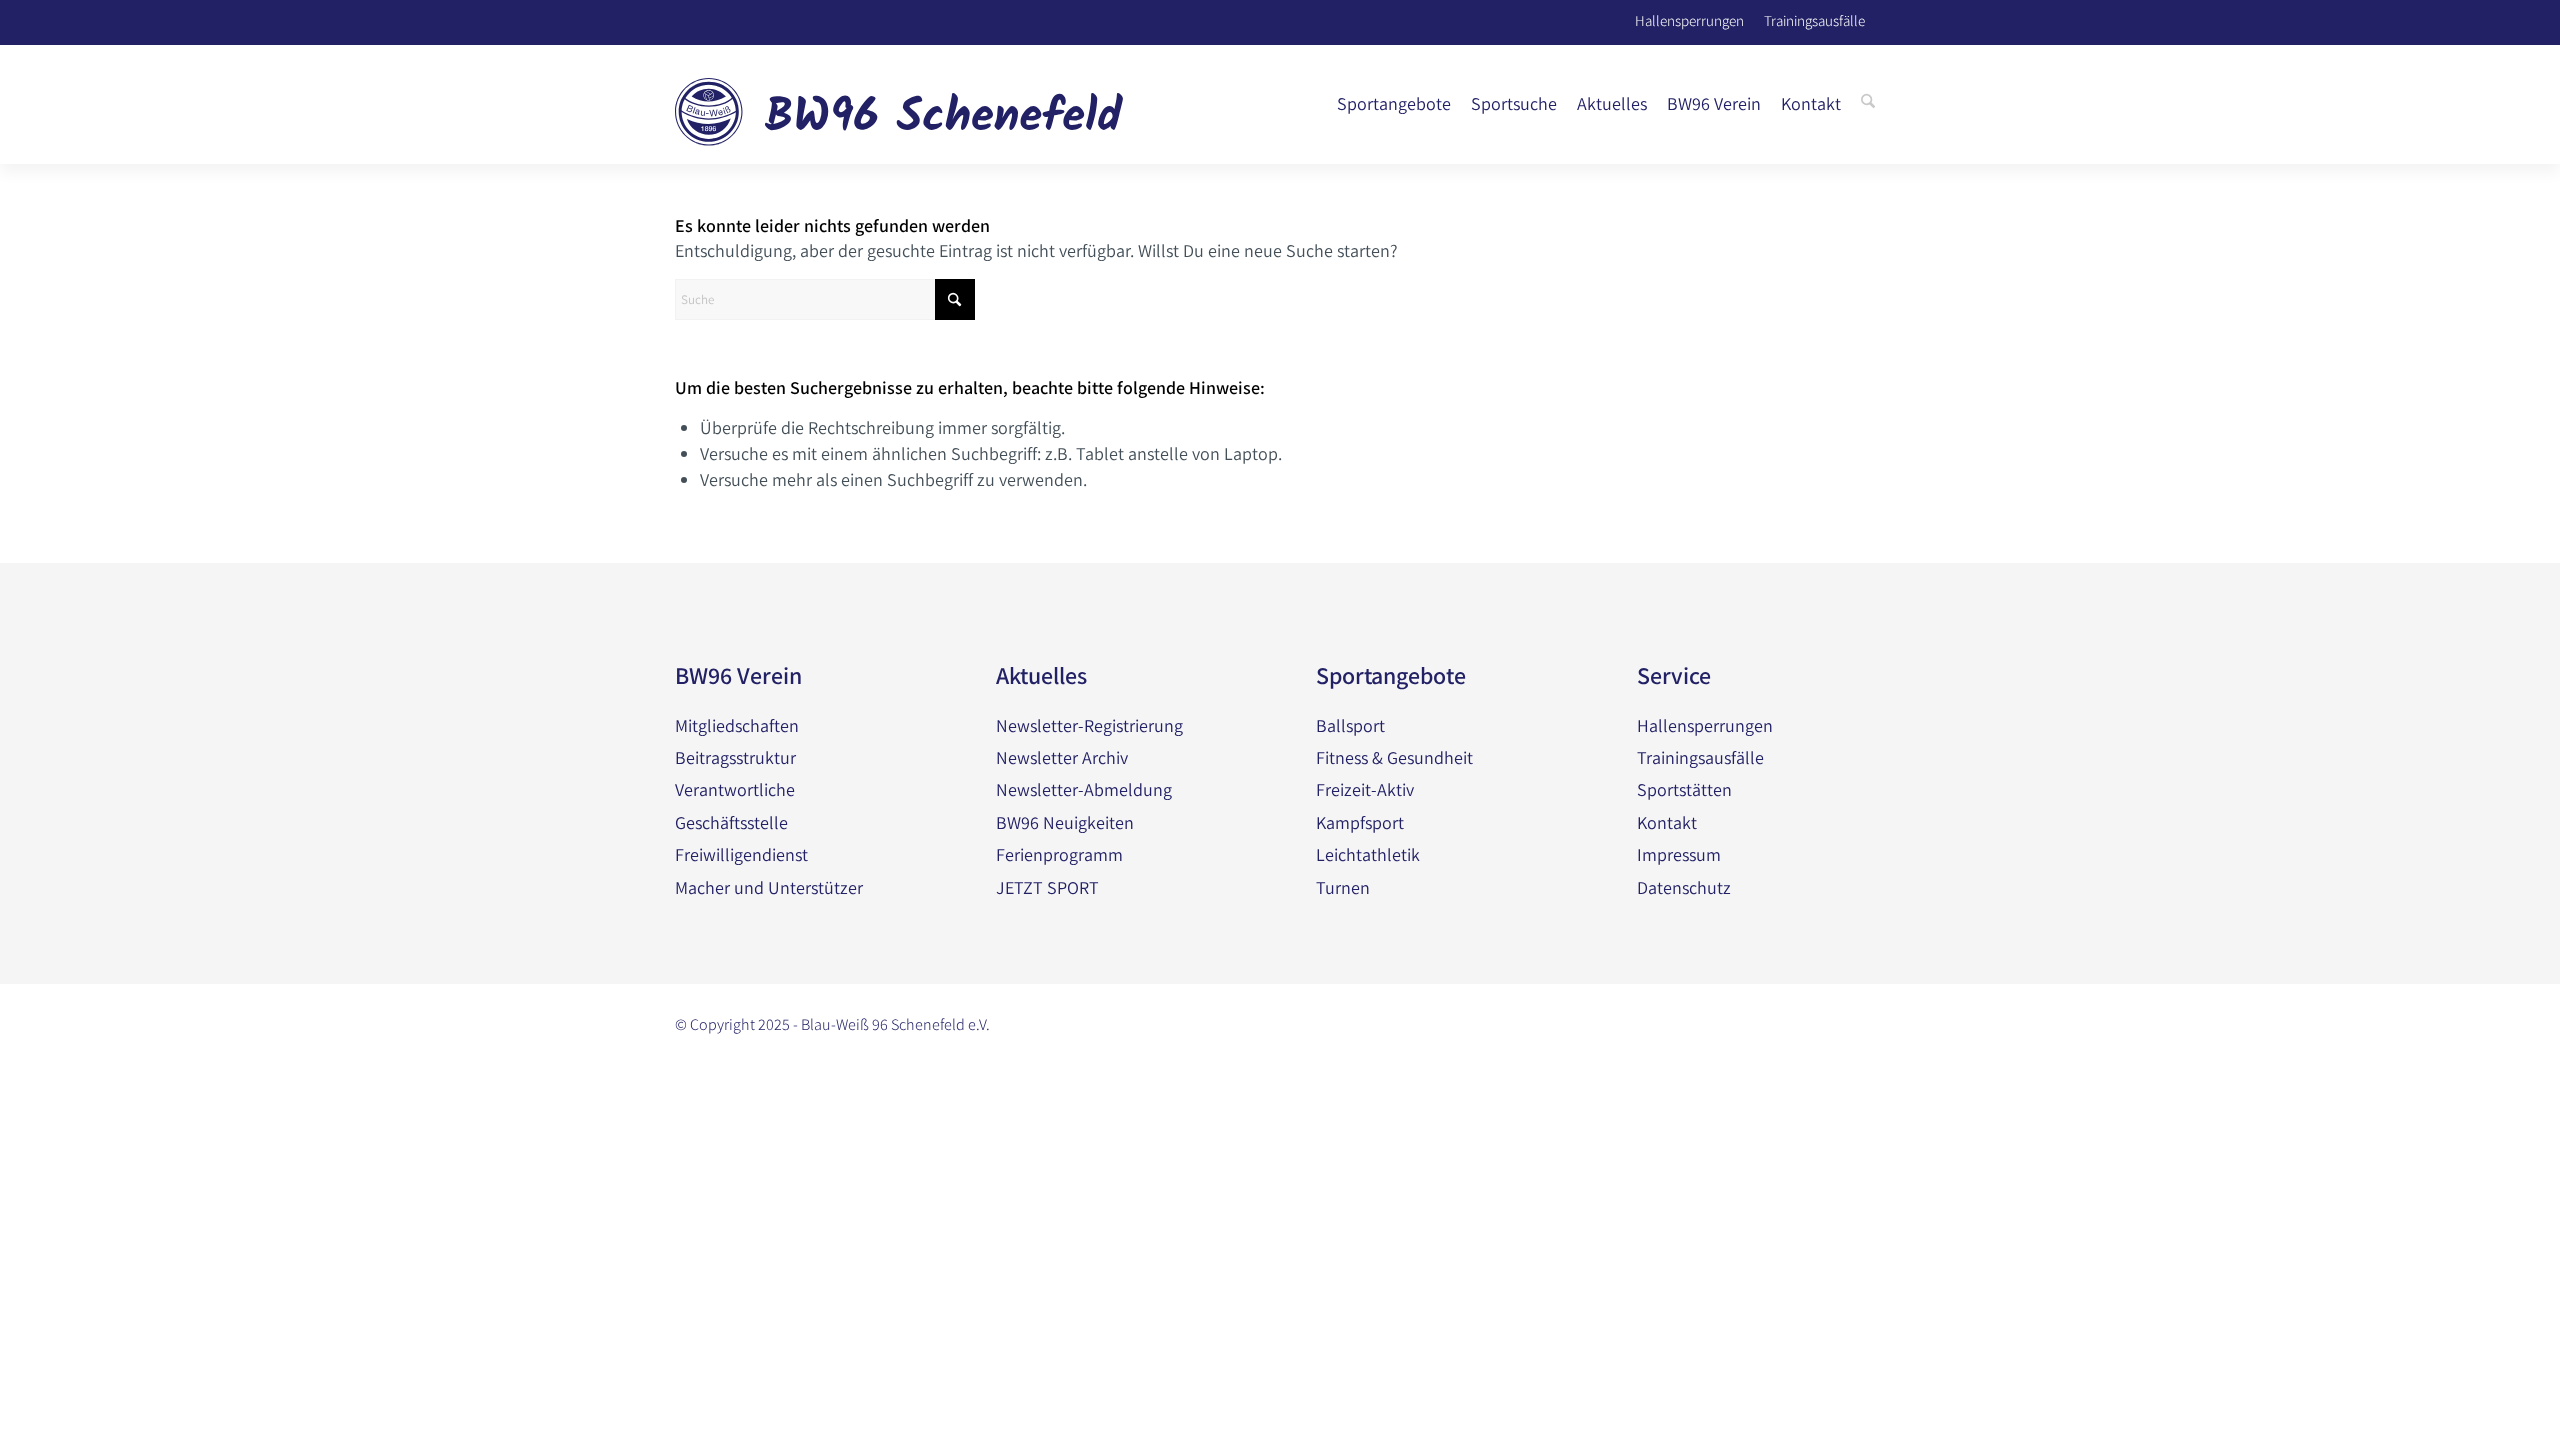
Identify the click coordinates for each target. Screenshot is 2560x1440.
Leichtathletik (1368, 854)
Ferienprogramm (1059, 854)
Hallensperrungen (1689, 18)
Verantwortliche (735, 789)
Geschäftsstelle (731, 822)
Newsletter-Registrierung (1089, 725)
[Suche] (1868, 104)
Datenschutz (1684, 887)
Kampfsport (1360, 822)
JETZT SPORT (1047, 887)
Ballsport (1350, 725)
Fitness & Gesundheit (1394, 757)
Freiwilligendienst (741, 854)
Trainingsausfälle (1814, 18)
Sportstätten (1684, 789)
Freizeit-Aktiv (1365, 789)
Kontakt (1667, 822)
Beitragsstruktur (735, 757)
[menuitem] (1394, 104)
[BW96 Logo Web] (899, 104)
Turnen (1343, 887)
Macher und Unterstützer (769, 887)
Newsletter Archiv (1062, 757)
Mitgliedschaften (737, 725)
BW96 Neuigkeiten (1065, 822)
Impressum (1679, 854)
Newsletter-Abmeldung (1084, 789)
